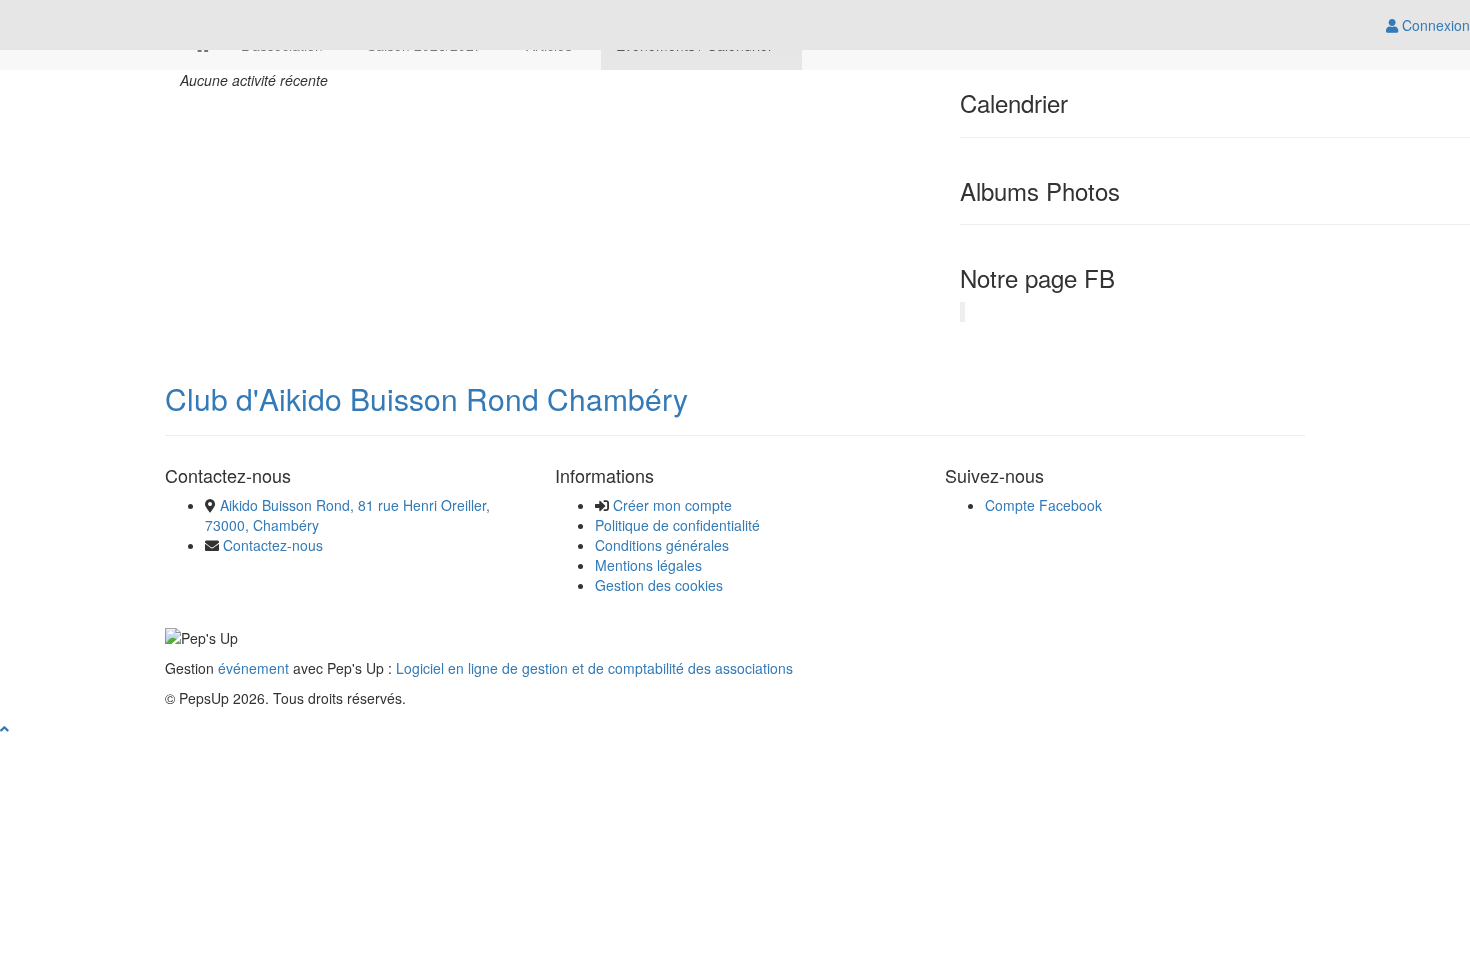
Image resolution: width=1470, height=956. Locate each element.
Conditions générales (662, 545)
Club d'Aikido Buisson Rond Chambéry (426, 398)
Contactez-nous (273, 545)
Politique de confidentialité (677, 525)
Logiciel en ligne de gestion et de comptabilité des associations (594, 668)
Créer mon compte (672, 505)
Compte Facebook (1043, 505)
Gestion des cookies (659, 585)
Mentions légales (648, 565)
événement (253, 668)
